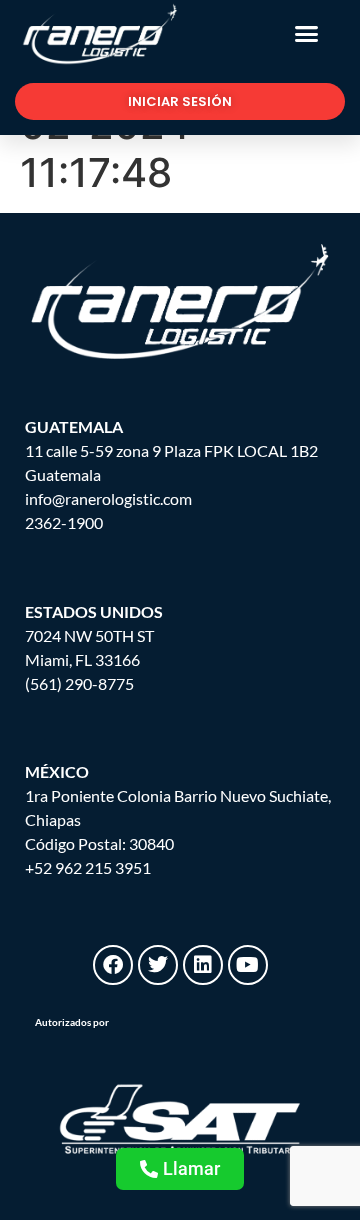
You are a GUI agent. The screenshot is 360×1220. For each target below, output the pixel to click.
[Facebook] (113, 965)
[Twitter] (158, 965)
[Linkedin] (203, 965)
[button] (307, 34)
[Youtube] (248, 965)
